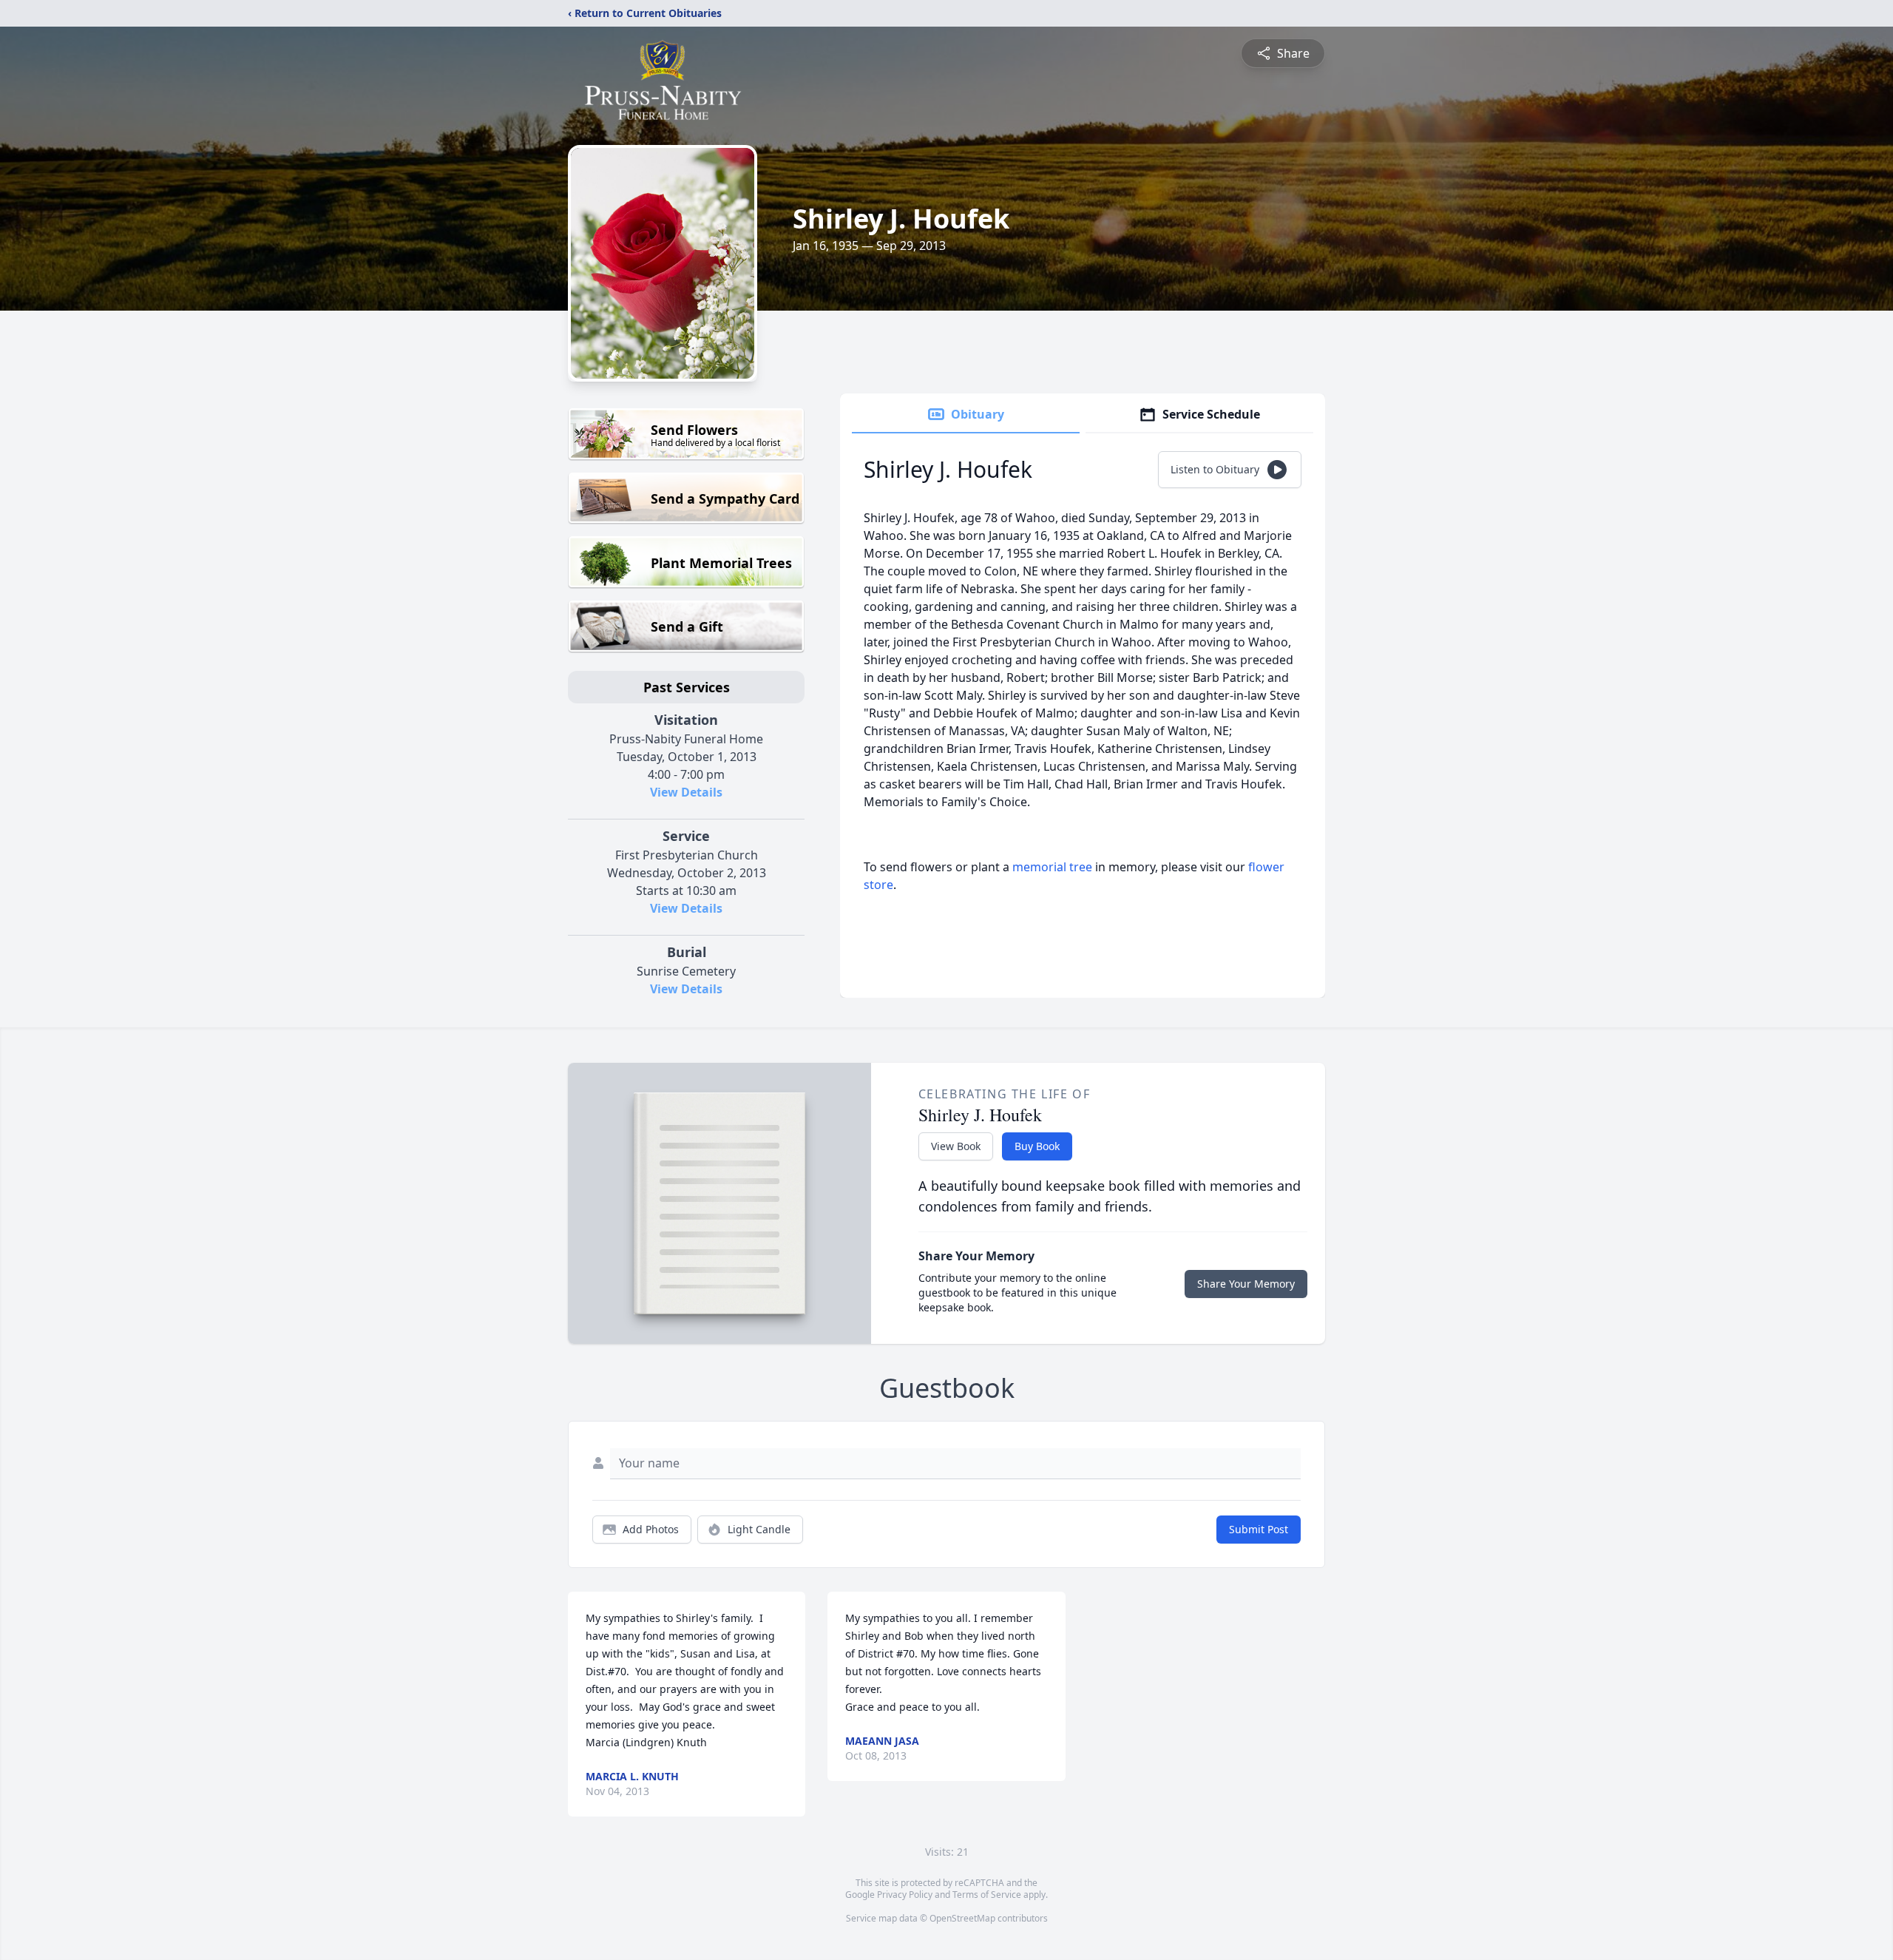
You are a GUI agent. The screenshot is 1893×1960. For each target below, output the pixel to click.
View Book (956, 1146)
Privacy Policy (905, 1895)
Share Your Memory (1246, 1284)
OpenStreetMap (962, 1918)
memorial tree (1052, 867)
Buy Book (1037, 1146)
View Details (686, 792)
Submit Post (1259, 1529)
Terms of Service (987, 1895)
